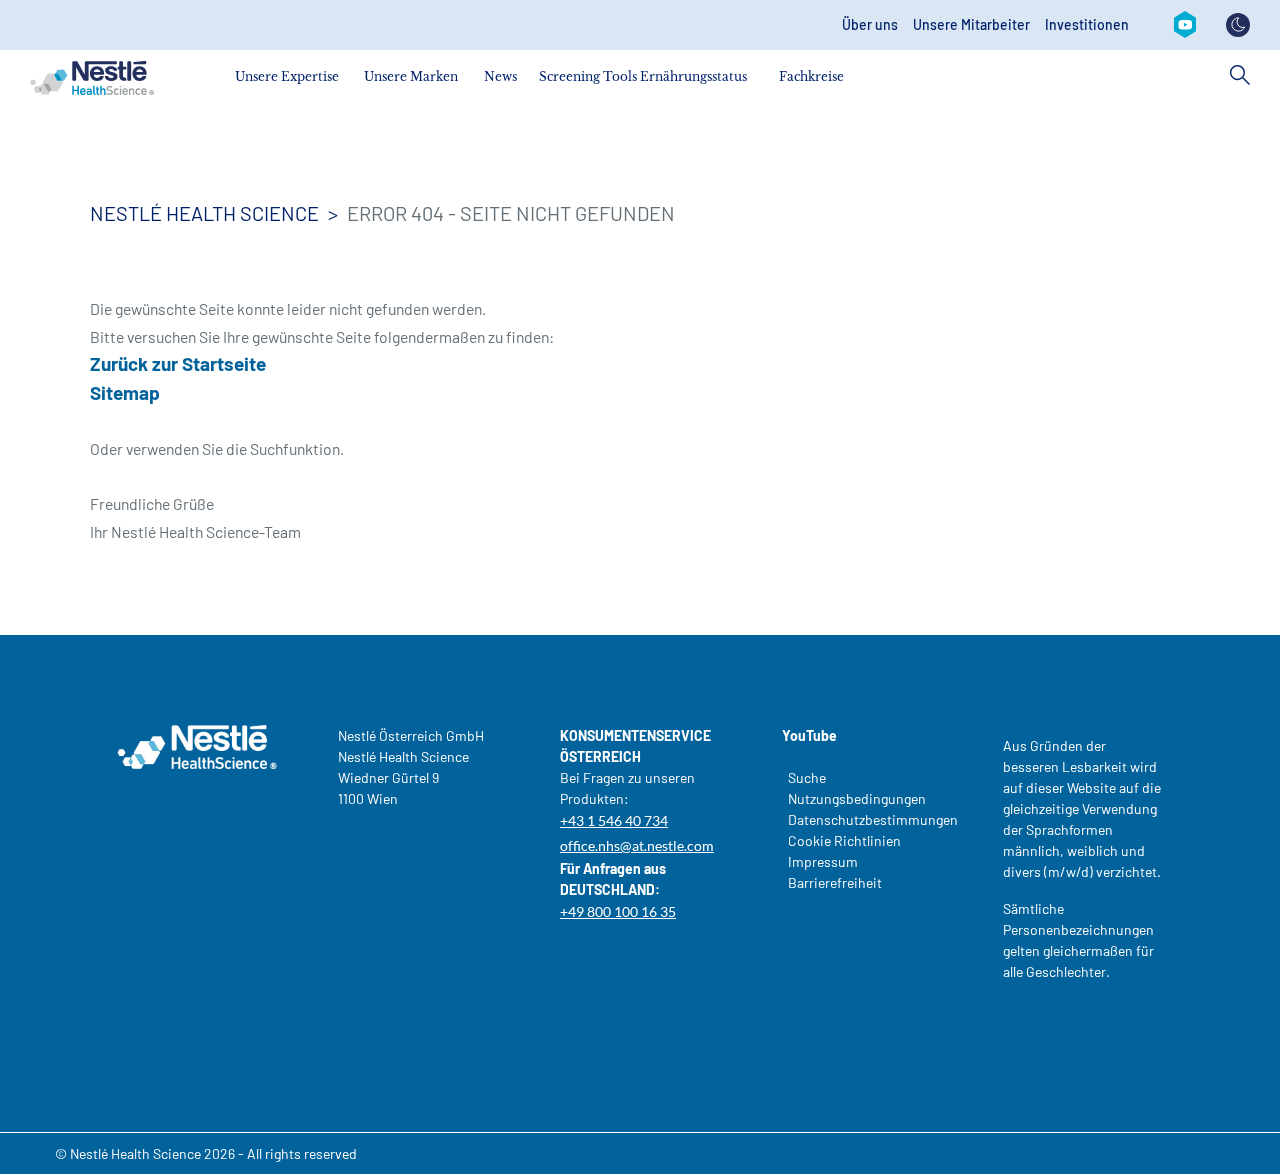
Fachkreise (811, 76)
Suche (807, 777)
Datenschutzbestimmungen (865, 819)
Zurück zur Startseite (178, 363)
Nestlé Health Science (204, 213)
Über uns (870, 25)
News (500, 76)
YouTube (809, 735)
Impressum (823, 861)
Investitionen (1087, 25)
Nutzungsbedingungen (857, 798)
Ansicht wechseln (1238, 25)
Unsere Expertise (287, 76)
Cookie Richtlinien (844, 840)
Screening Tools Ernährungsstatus (643, 76)
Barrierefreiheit (835, 882)
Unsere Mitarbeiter (971, 25)
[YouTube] (1185, 25)
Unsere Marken (411, 76)
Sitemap (125, 392)
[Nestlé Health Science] (92, 78)
